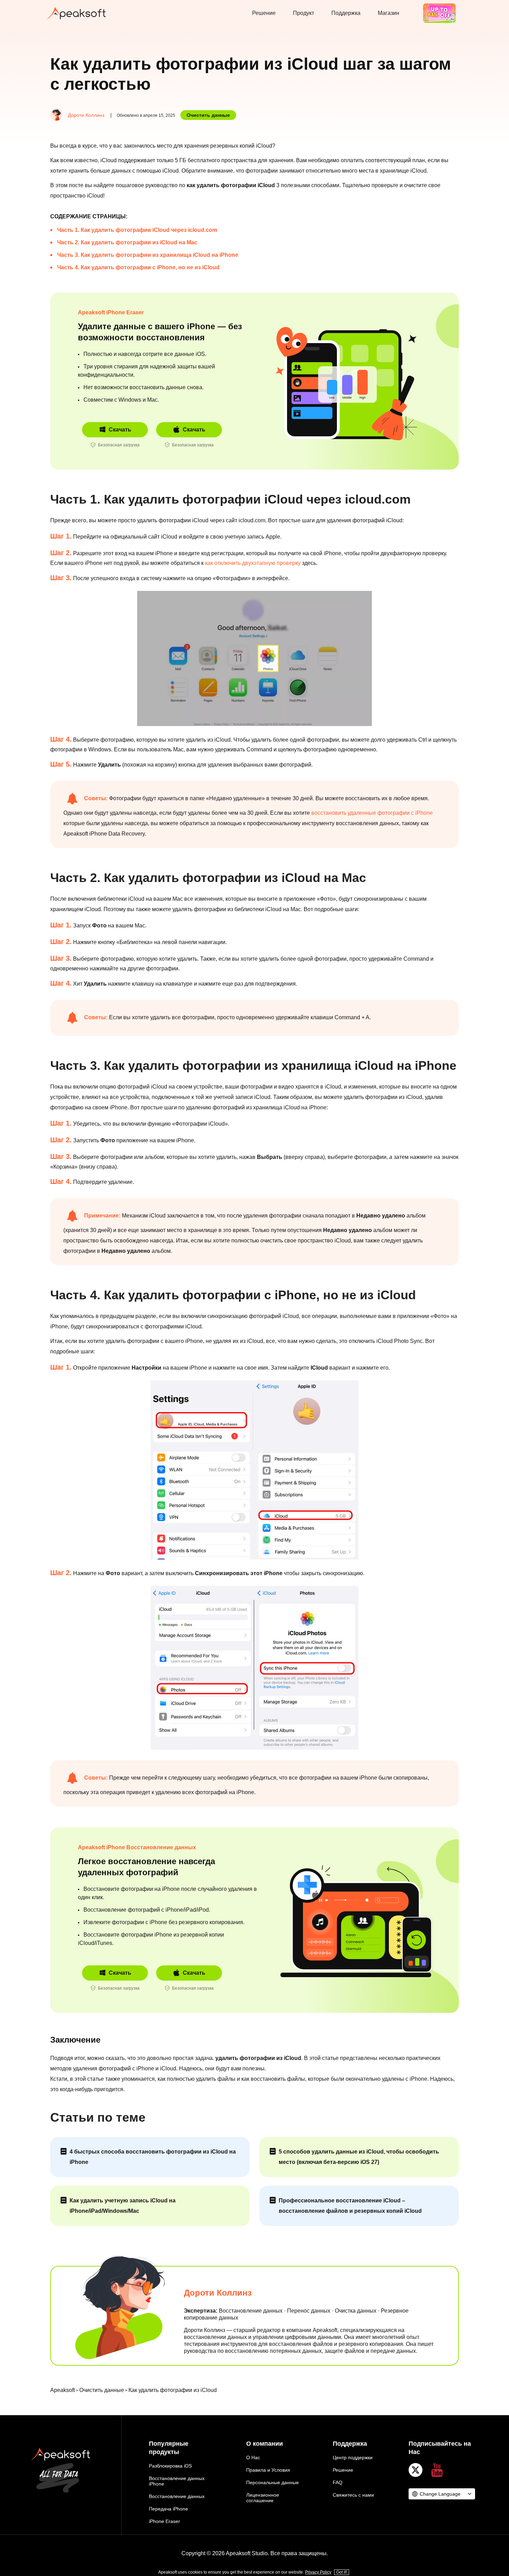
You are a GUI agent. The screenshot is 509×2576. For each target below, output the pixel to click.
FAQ (338, 2482)
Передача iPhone (168, 2509)
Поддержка (346, 13)
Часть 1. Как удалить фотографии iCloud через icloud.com (137, 230)
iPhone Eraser (164, 2521)
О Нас (253, 2457)
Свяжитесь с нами (353, 2495)
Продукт (303, 13)
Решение (264, 13)
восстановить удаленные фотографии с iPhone (372, 813)
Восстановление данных (177, 2496)
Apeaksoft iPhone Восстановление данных (137, 1847)
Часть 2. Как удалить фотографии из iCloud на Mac (127, 242)
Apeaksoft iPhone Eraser (111, 312)
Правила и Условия (268, 2470)
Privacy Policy (318, 2572)
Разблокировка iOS (170, 2466)
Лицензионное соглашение (263, 2498)
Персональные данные (273, 2482)
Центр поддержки (353, 2457)
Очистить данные (208, 115)
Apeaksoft (62, 2390)
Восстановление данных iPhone (177, 2481)
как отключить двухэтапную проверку (253, 563)
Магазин (389, 13)
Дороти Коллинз (86, 115)
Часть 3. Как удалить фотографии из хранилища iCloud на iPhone (148, 255)
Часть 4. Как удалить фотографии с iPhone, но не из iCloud (138, 267)
